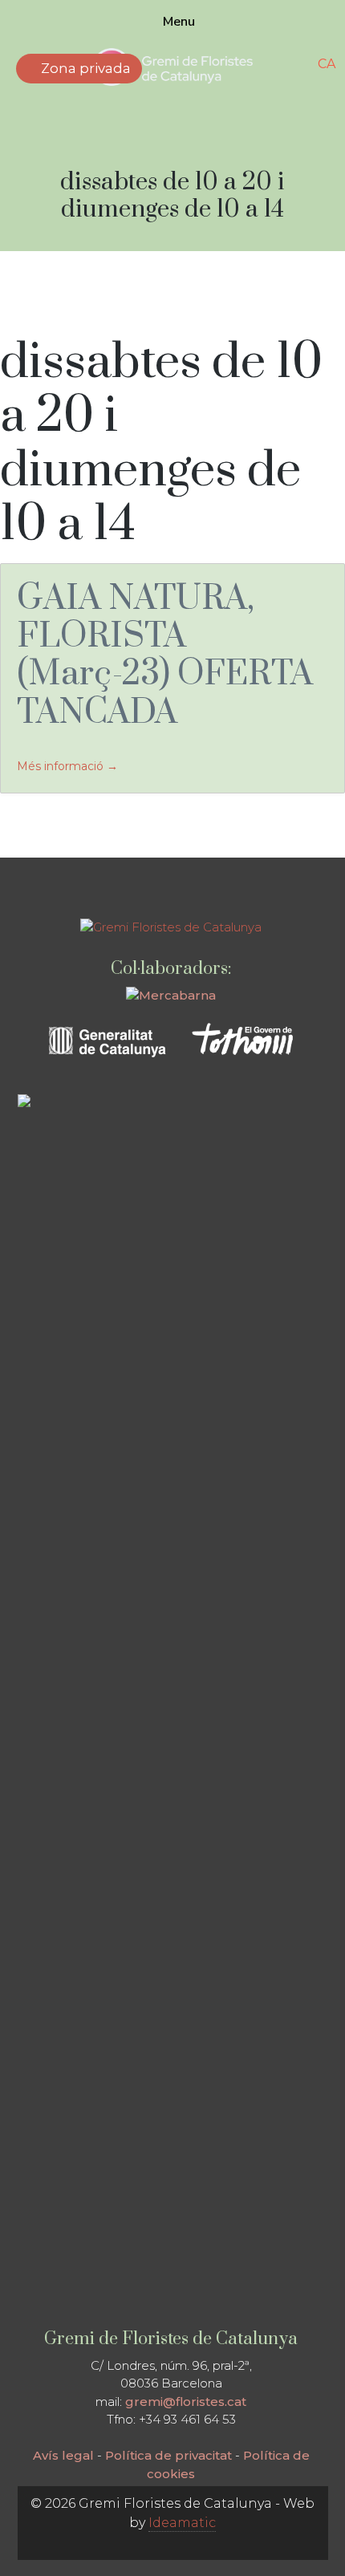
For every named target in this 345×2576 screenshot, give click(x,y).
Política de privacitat (168, 2455)
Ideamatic (182, 2523)
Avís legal (63, 2455)
